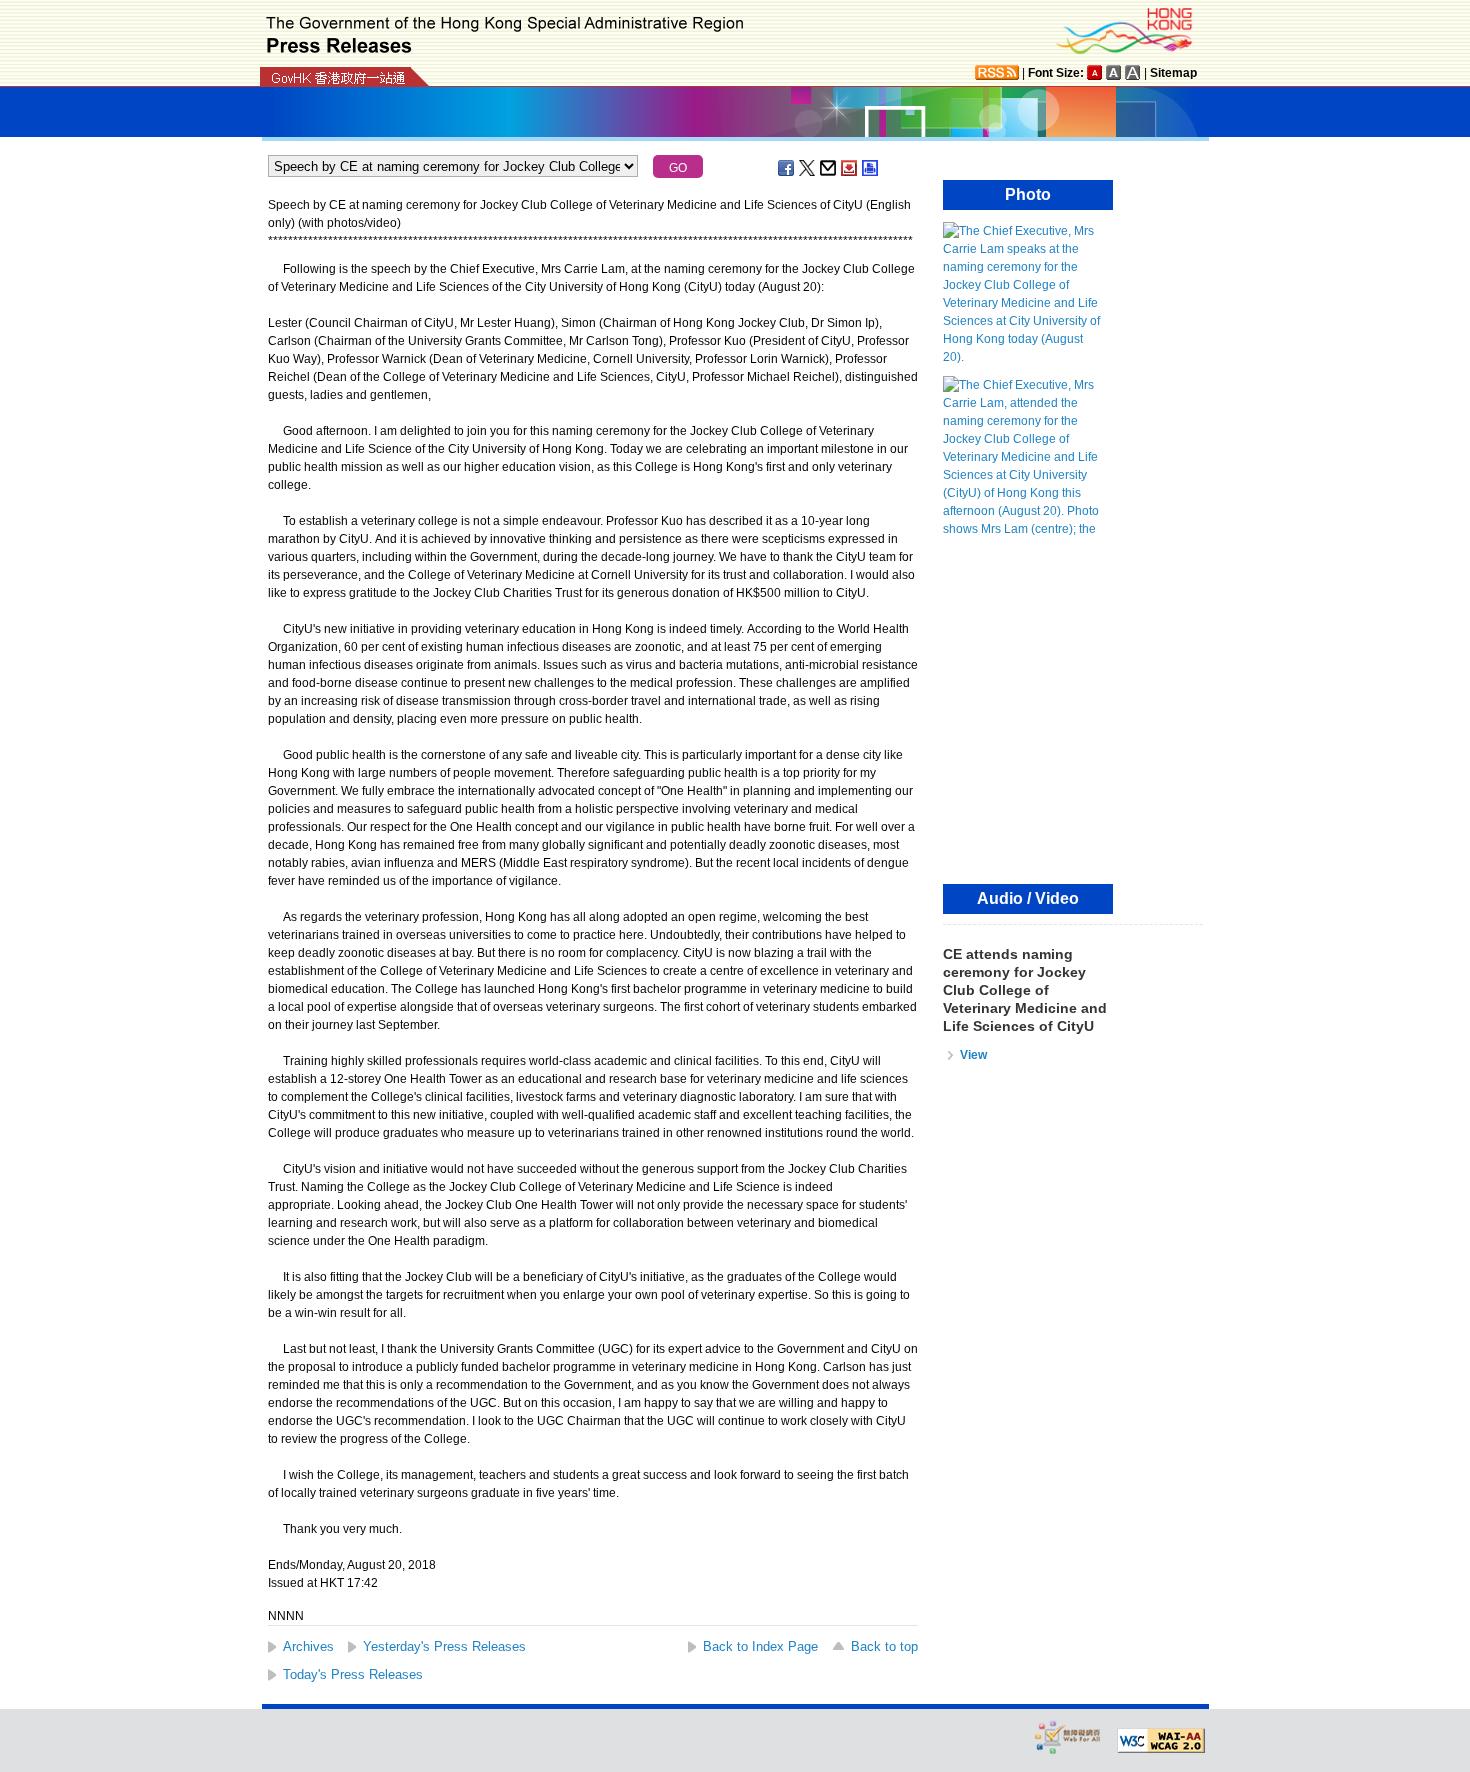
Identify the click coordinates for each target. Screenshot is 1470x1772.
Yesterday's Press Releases (444, 1646)
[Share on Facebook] (787, 168)
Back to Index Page (760, 1646)
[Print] (871, 168)
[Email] (829, 168)
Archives (308, 1646)
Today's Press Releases (353, 1674)
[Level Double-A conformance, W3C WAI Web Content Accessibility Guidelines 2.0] (1161, 1741)
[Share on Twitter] (808, 168)
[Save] (850, 168)
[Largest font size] (1133, 72)
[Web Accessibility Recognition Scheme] (1068, 1736)
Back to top (884, 1646)
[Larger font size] (1114, 72)
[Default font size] (1095, 72)
